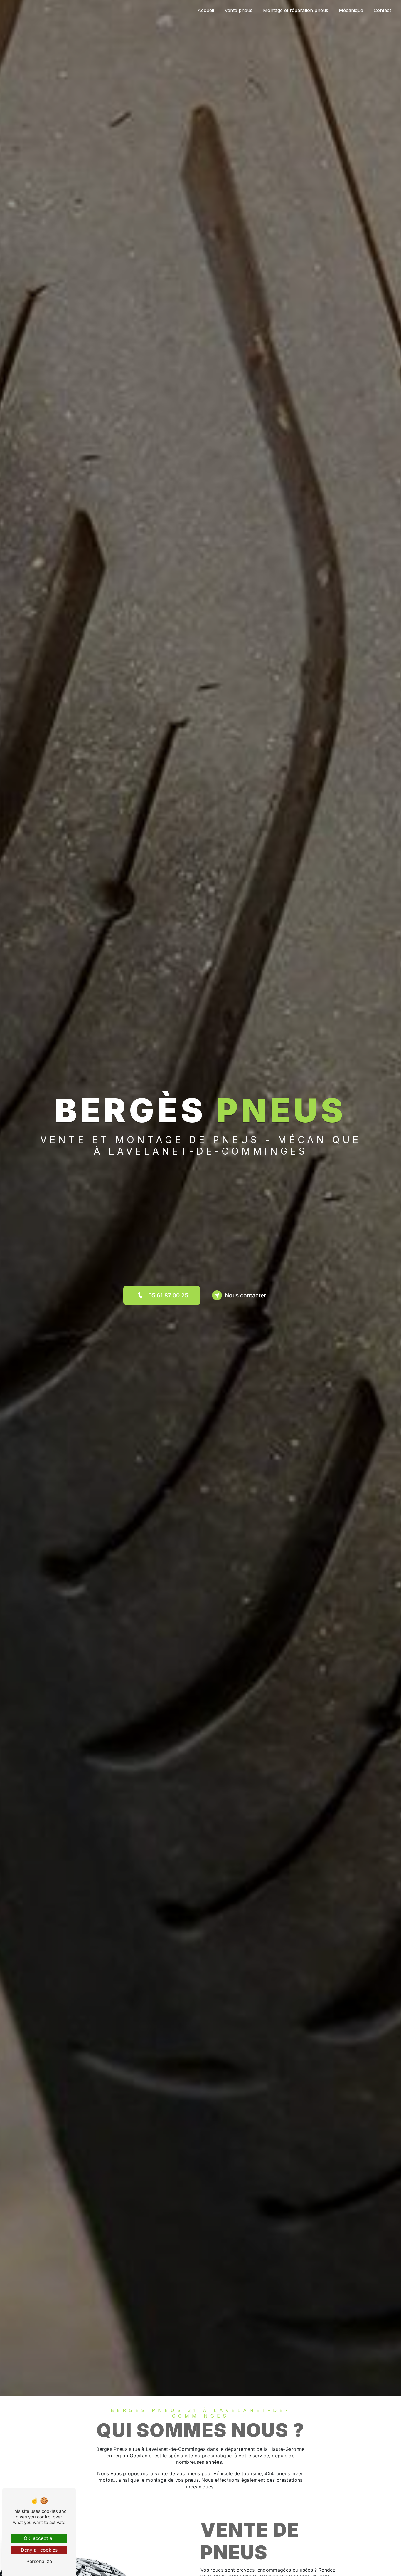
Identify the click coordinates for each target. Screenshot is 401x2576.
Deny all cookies (39, 2550)
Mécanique (351, 10)
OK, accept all (39, 2538)
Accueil (206, 10)
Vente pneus (239, 10)
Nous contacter (245, 1295)
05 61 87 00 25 (168, 1295)
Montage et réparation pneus (296, 10)
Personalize (39, 2561)
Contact (382, 10)
